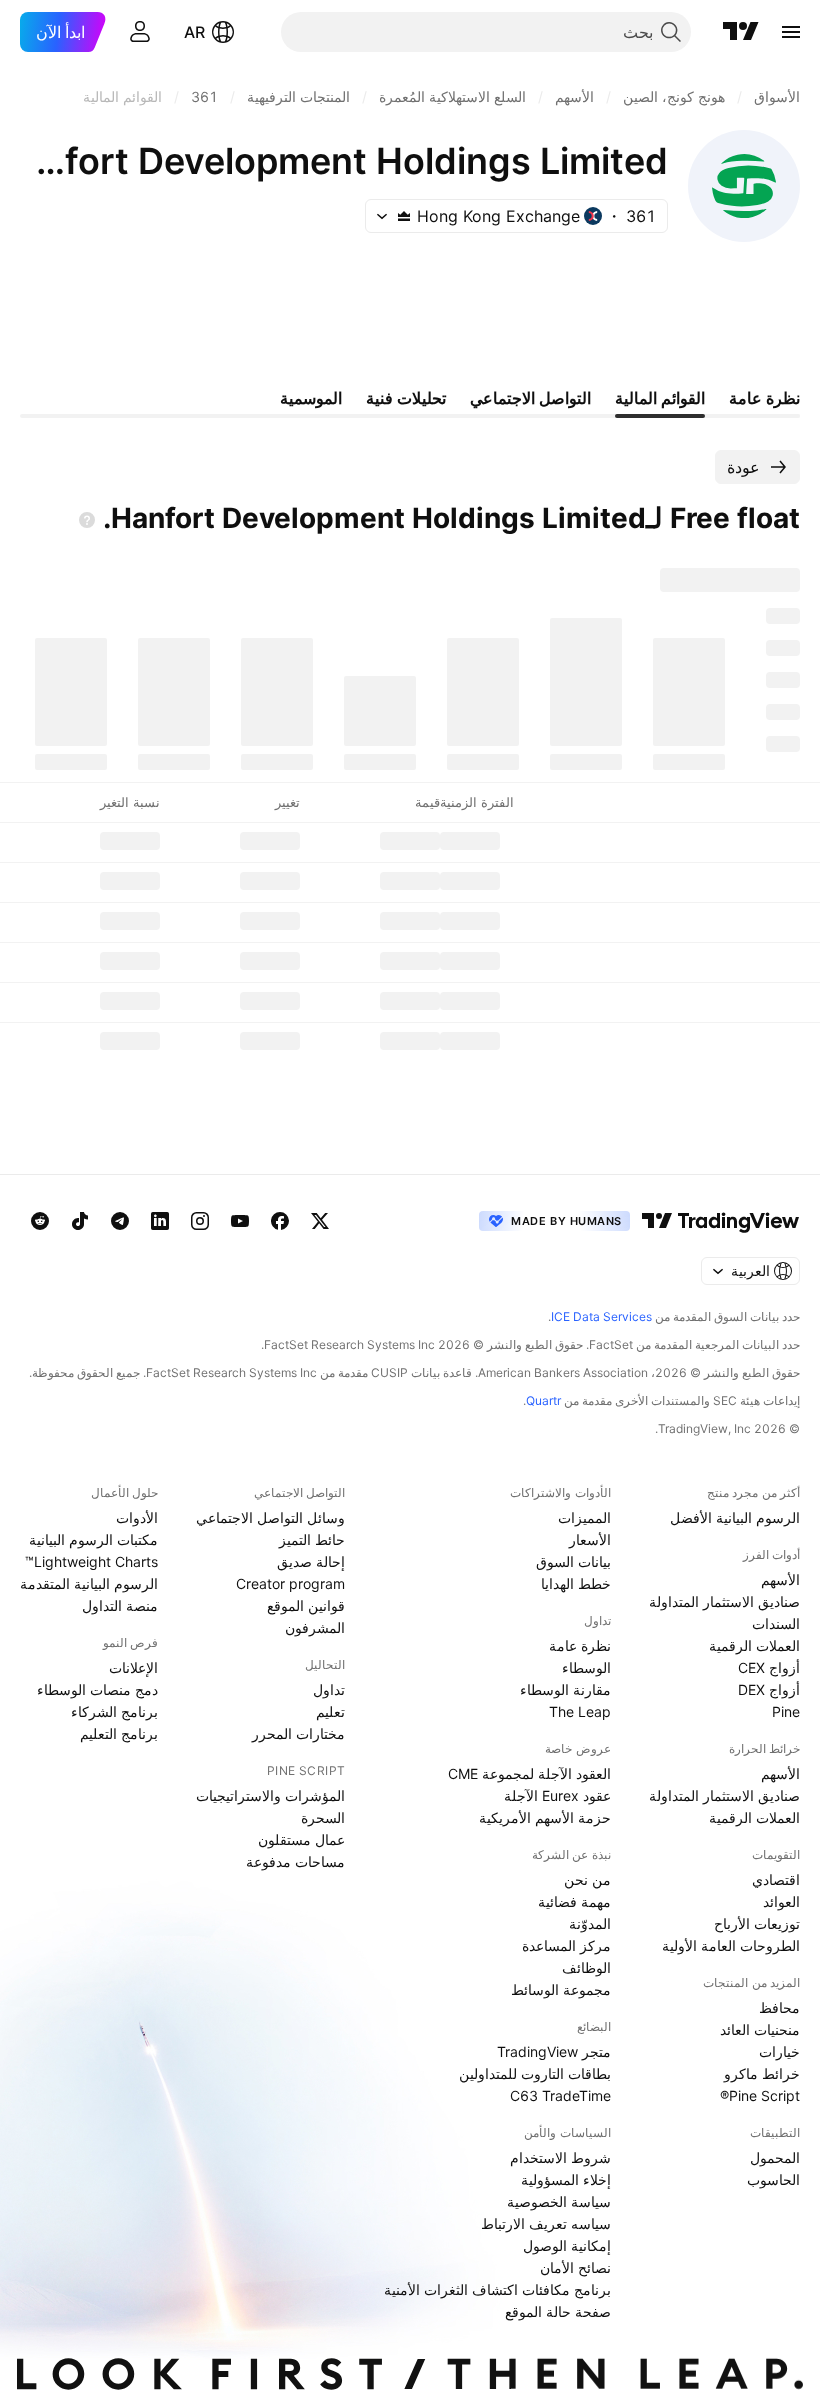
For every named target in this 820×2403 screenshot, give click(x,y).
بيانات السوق (573, 1561)
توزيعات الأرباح (757, 1923)
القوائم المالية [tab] (660, 398)
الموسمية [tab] (311, 398)
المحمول (775, 2157)
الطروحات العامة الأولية (731, 1945)
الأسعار (590, 1539)
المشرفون (315, 1627)
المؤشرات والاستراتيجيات (270, 1795)
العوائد (781, 1901)
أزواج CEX (769, 1667)
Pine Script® (760, 2095)
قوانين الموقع (306, 1605)
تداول (329, 1689)
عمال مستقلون (301, 1839)
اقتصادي (776, 1879)
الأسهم (780, 1579)
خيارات (779, 2051)
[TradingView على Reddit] (40, 1221)
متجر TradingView (554, 2051)
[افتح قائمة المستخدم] (140, 32)
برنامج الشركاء (114, 1711)
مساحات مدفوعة (295, 1861)
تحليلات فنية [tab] (406, 398)
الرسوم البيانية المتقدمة (89, 1583)
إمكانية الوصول (567, 2245)
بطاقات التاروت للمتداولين (535, 2073)
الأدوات (137, 1517)
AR (194, 32)
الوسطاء (586, 1667)
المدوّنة (590, 1923)
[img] (404, 216)
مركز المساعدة (566, 1945)
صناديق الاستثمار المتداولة (724, 1601)
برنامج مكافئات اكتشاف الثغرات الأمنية (497, 2289)
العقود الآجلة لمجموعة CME (529, 1773)
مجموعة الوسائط (561, 1989)
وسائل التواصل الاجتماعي (270, 1517)
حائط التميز (312, 1539)
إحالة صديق (311, 1561)
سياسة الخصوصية (559, 2201)
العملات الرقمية (754, 1645)
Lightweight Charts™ (91, 1561)
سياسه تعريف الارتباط (546, 2223)
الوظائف (586, 1967)
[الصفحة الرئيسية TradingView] (741, 32)
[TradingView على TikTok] (80, 1221)
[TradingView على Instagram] (200, 1221)
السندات (776, 1623)
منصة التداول (120, 1605)
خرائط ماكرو (762, 2073)
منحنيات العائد (760, 2029)
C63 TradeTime (560, 2095)
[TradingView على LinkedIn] (160, 1221)
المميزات (584, 1517)
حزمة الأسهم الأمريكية (545, 1817)
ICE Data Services (601, 1316)
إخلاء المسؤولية (566, 2179)
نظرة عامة (580, 1645)
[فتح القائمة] (791, 32)
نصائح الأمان (575, 2267)
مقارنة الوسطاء (565, 1689)
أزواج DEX (769, 1689)
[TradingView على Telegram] (120, 1221)
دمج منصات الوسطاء (97, 1689)
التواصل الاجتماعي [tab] (530, 398)
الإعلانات (133, 1667)
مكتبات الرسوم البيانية (93, 1539)
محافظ (779, 2007)
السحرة (323, 1817)
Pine (786, 1711)
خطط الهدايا (576, 1583)
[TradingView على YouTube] (240, 1221)
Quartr (543, 1400)
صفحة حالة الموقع (558, 2311)
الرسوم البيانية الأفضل (735, 1517)
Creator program (290, 1583)
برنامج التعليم (119, 1733)
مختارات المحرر (298, 1733)
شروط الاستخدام (560, 2157)
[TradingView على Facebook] (280, 1221)
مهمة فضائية (574, 1901)
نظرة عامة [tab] (764, 398)
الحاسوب (773, 2179)
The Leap (580, 1711)
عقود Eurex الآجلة (557, 1795)
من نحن (587, 1879)
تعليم (330, 1711)
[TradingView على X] (320, 1221)
